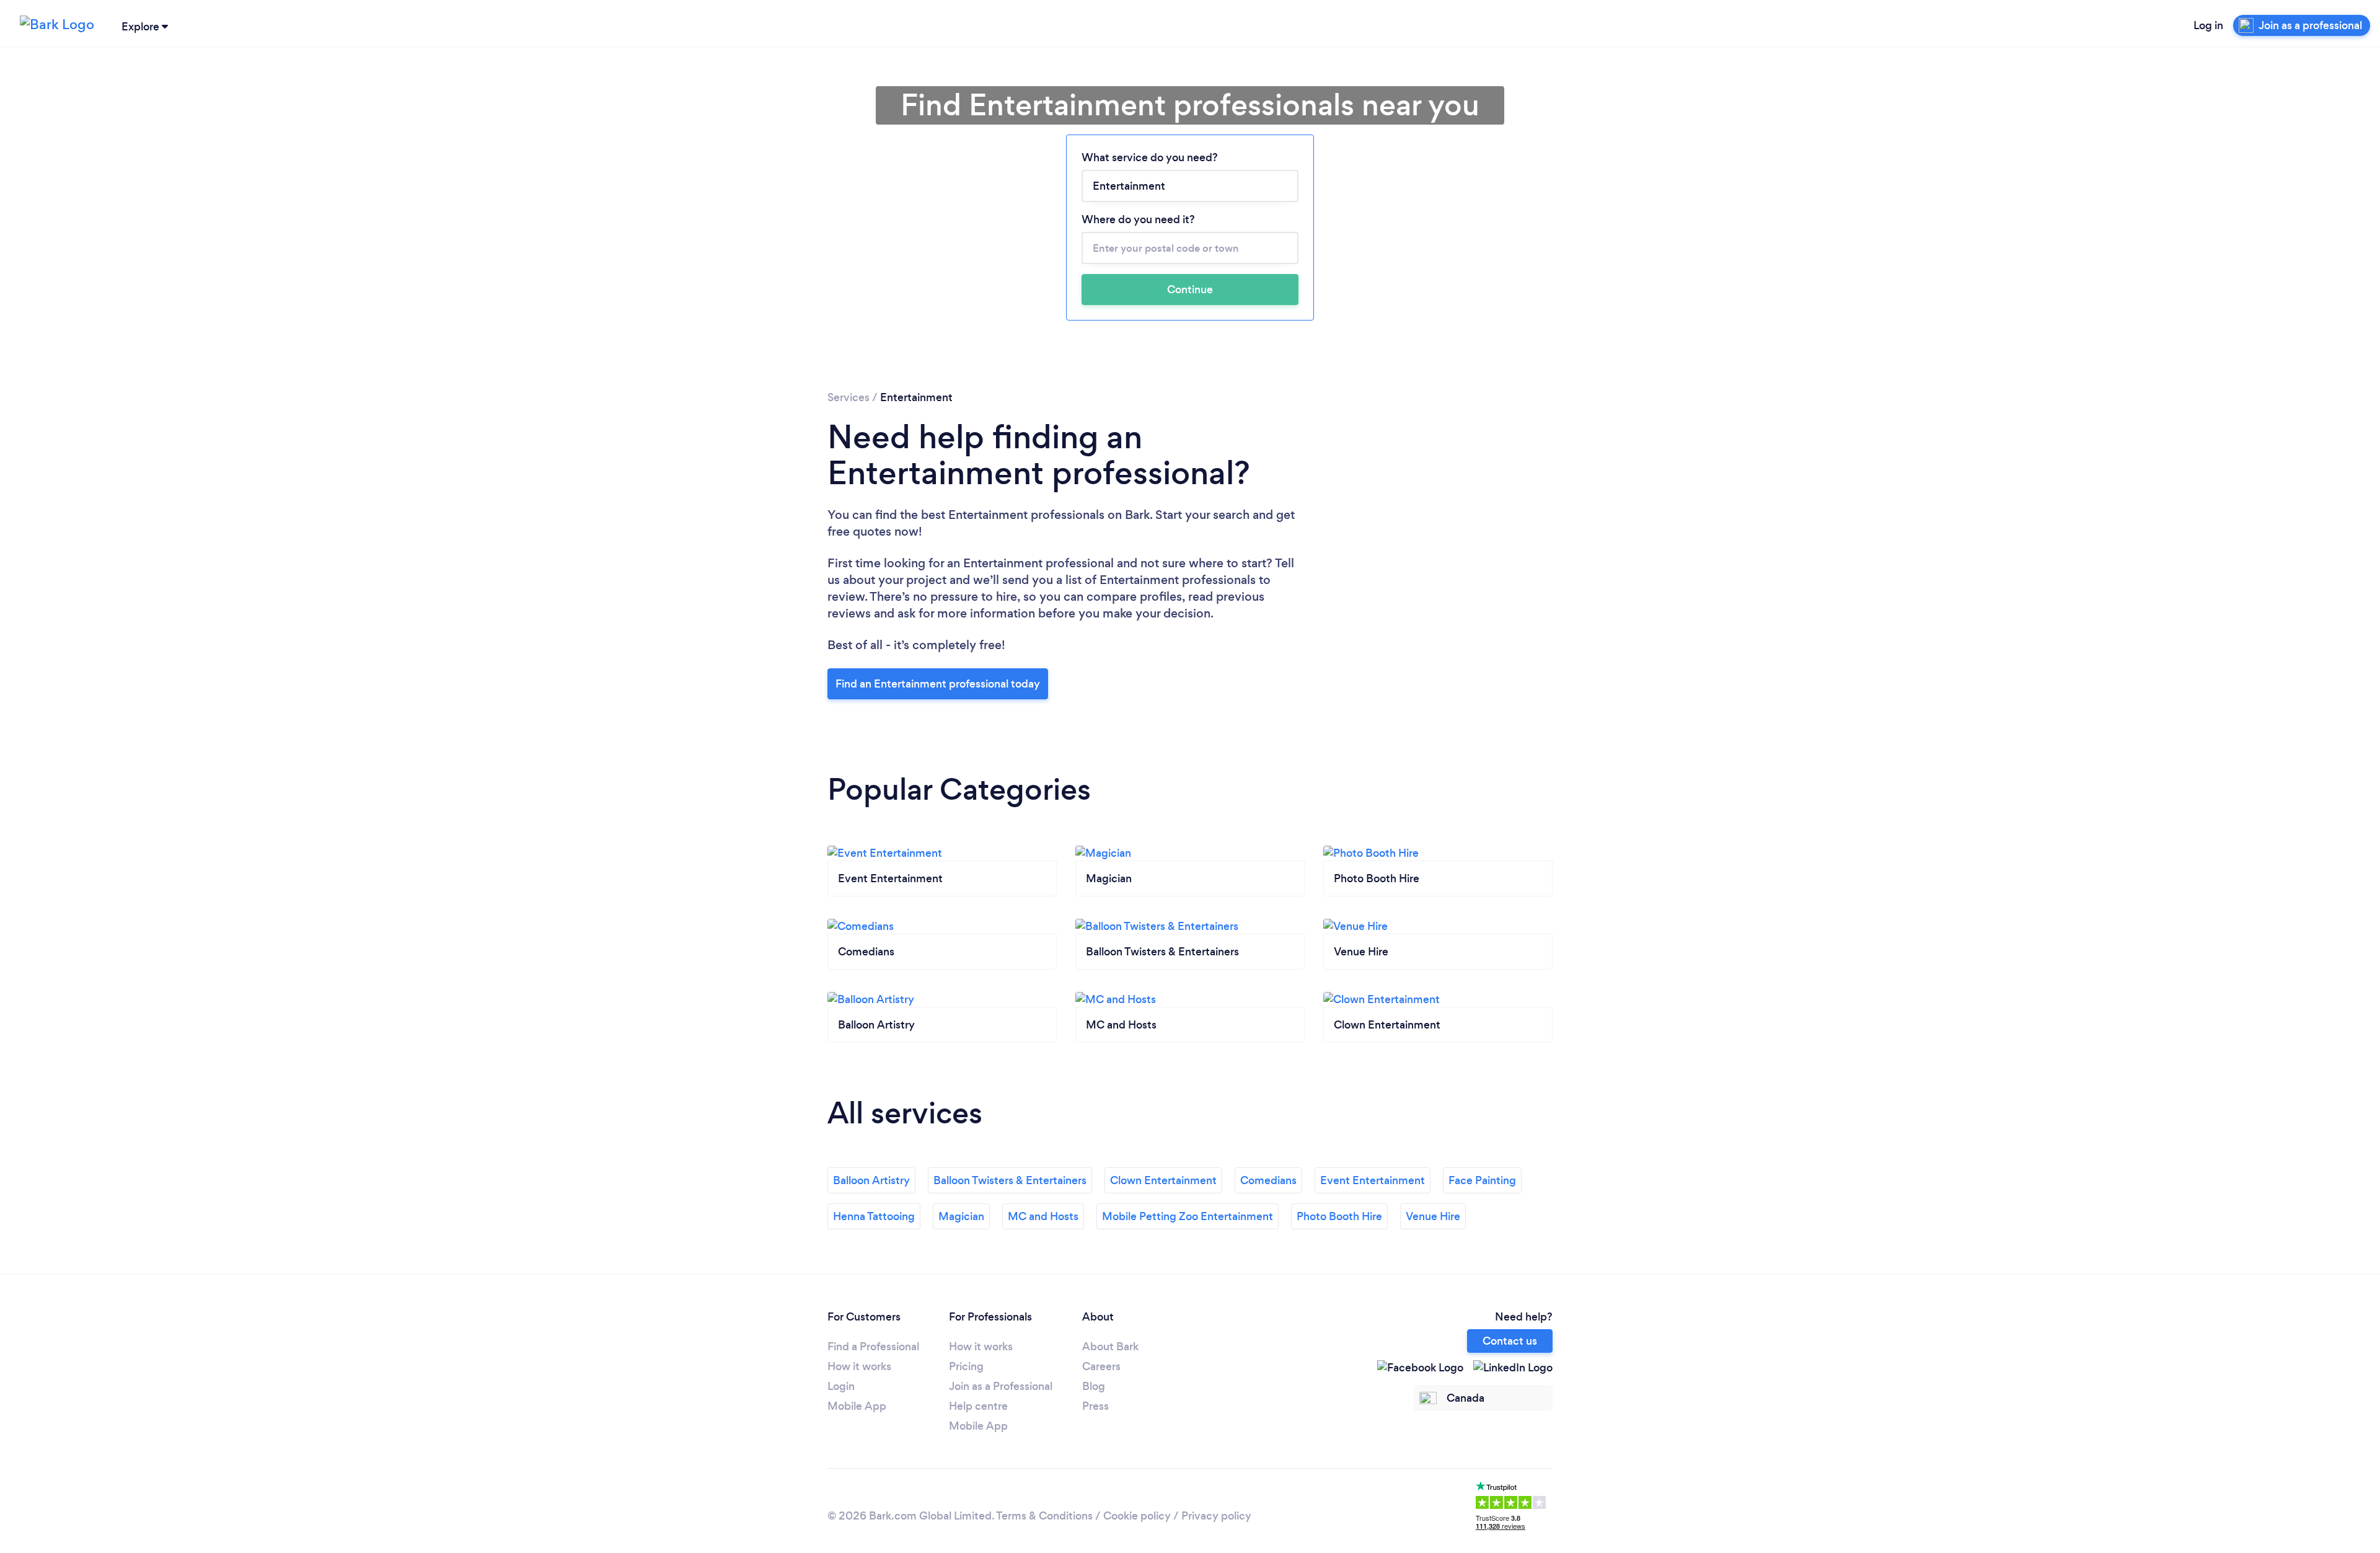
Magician (961, 1216)
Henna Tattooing (874, 1216)
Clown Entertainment (1163, 1180)
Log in (2208, 25)
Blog (1094, 1386)
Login (841, 1386)
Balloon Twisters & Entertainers (1010, 1180)
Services (848, 397)
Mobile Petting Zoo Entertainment (1188, 1216)
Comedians (1268, 1180)
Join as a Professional (1001, 1386)
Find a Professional (873, 1347)
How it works (859, 1366)
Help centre (978, 1406)
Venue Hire (1433, 1216)
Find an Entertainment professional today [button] (938, 684)
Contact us (1510, 1341)
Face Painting (1482, 1180)
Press (1095, 1406)
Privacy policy (1216, 1516)
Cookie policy (1137, 1516)
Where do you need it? (1138, 219)
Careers (1101, 1366)
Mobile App (857, 1406)
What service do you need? (1150, 157)
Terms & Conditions (1044, 1516)
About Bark (1110, 1347)
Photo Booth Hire (1339, 1216)
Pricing (966, 1366)
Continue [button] (1190, 290)
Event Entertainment (1373, 1180)
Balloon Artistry (871, 1180)
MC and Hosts (1043, 1216)
